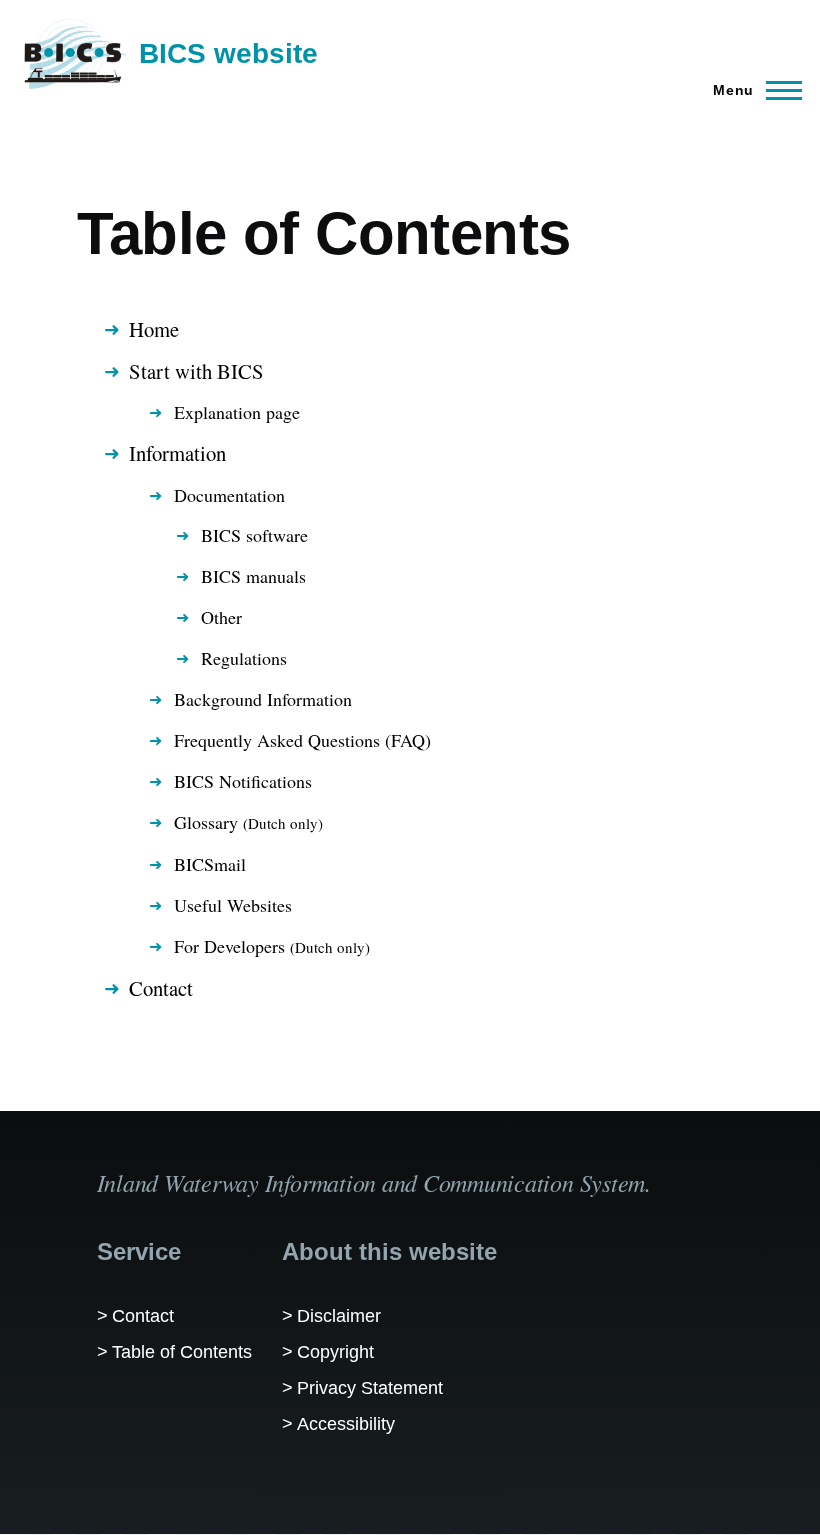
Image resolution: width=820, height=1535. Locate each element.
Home (154, 329)
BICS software (254, 535)
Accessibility (346, 1424)
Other (221, 617)
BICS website (228, 53)
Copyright (335, 1352)
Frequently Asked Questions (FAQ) (302, 740)
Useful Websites (233, 905)
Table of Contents (182, 1352)
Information (177, 453)
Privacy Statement (370, 1388)
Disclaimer (339, 1316)
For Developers (272, 946)
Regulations (244, 658)
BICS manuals (253, 576)
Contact (161, 988)
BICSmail (210, 864)
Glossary (248, 822)
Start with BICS (196, 371)
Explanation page (237, 412)
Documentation (229, 495)
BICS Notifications (243, 781)
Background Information (263, 699)
